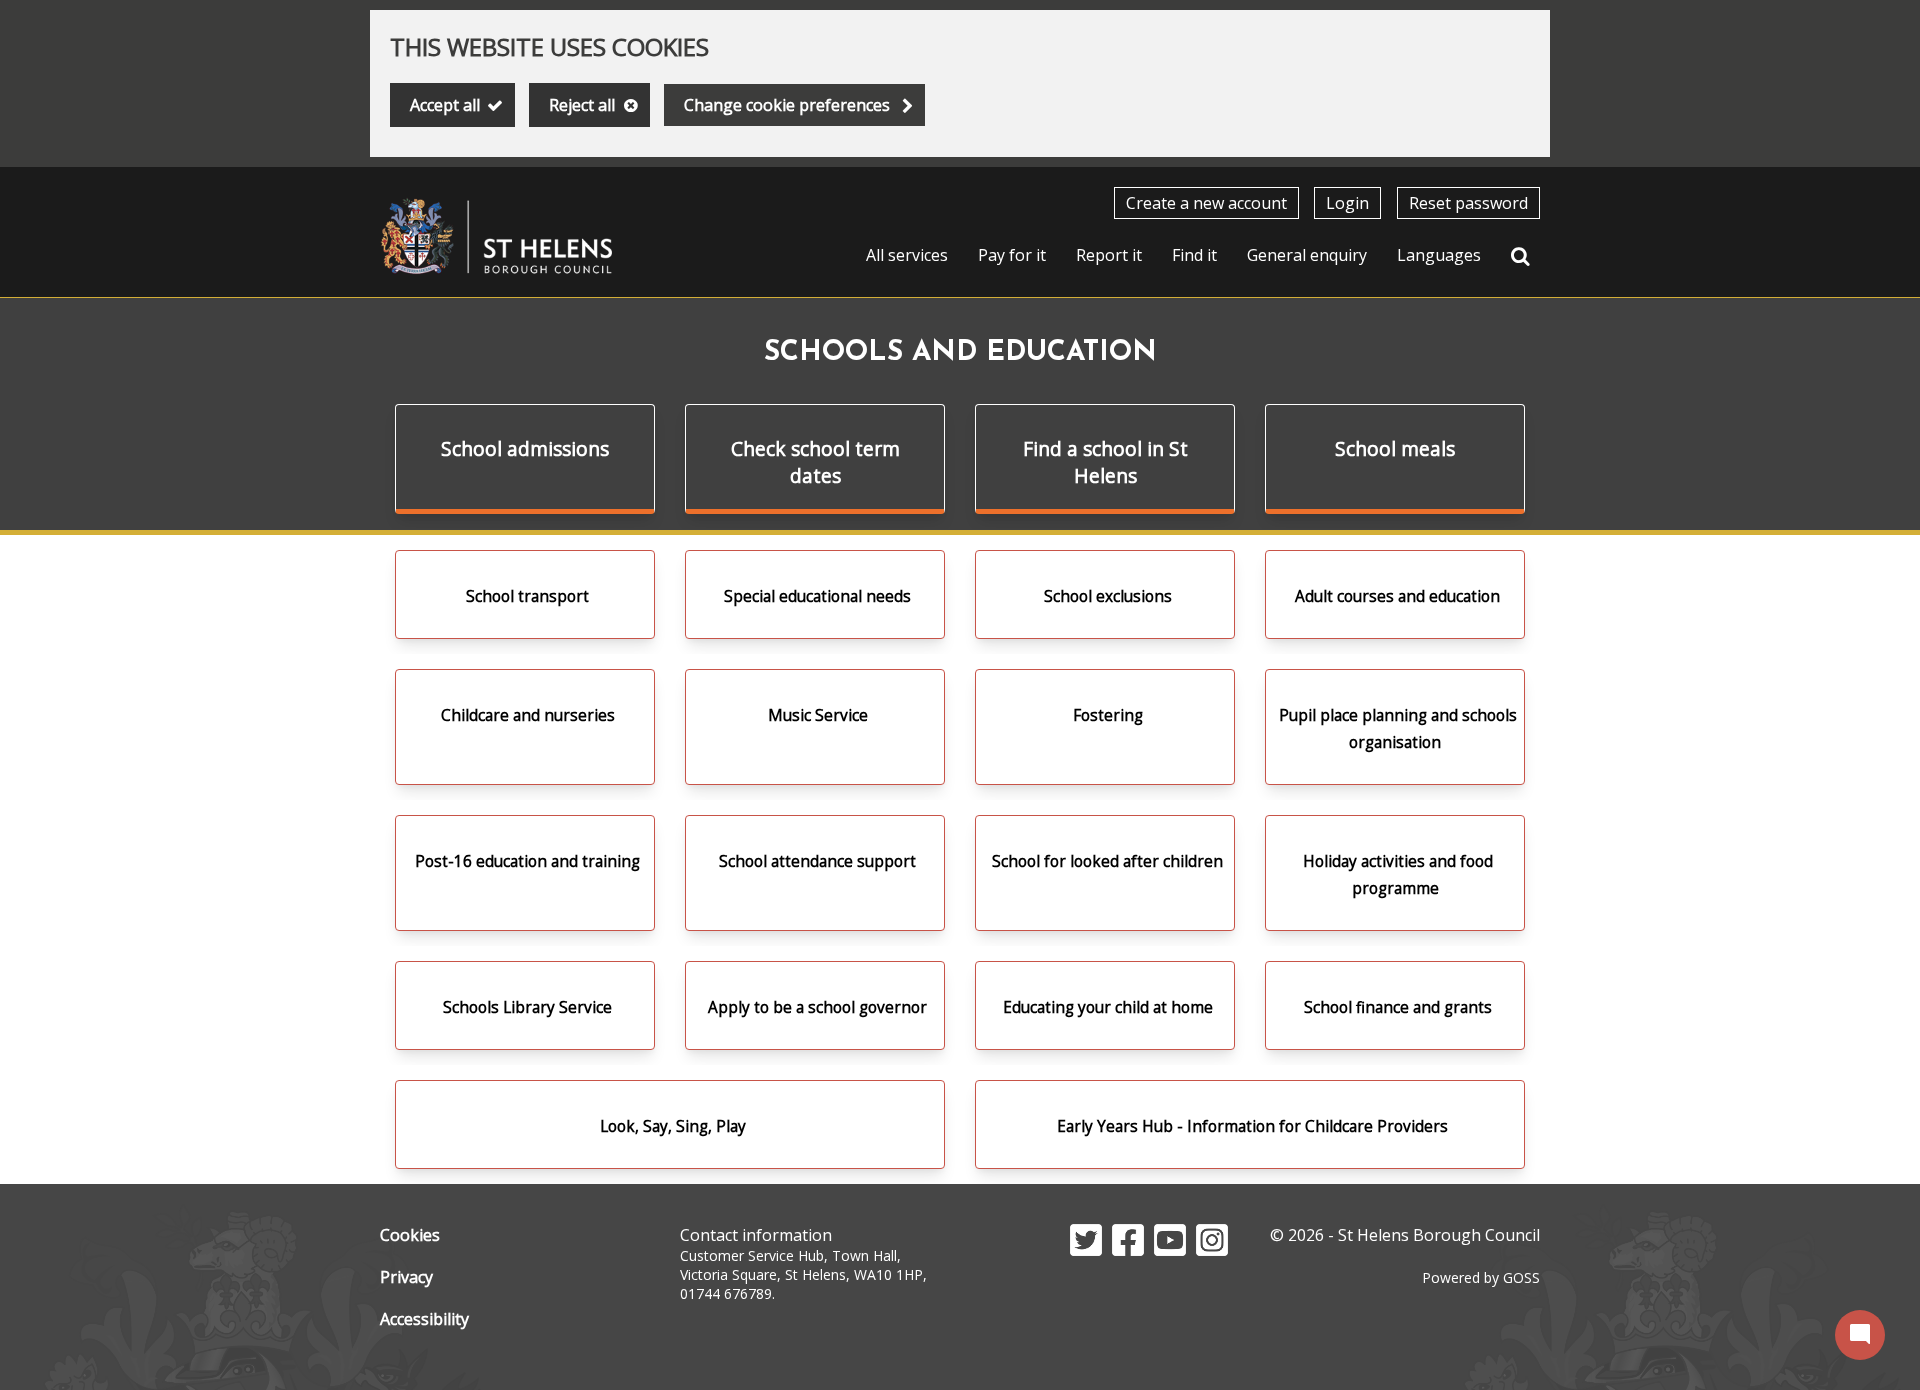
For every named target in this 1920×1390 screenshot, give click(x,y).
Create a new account (1206, 203)
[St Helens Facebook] (1128, 1250)
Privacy (406, 1277)
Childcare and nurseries (528, 715)
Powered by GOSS (1481, 1277)
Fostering (1108, 715)
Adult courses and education (1397, 596)
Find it (1194, 255)
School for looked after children (1107, 861)
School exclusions (1108, 596)
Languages (1439, 255)
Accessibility (424, 1319)
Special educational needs (817, 596)
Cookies (410, 1235)
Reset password (1468, 203)
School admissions (525, 448)
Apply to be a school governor (817, 1007)
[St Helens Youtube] (1170, 1250)
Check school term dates (815, 462)
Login (1347, 203)
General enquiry (1307, 255)
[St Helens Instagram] (1212, 1250)
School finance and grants (1398, 1007)
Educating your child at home (1108, 1007)
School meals (1395, 448)
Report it (1109, 255)
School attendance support (817, 861)
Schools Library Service (527, 1007)
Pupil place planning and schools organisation (1398, 729)
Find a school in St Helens (1105, 462)
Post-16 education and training (527, 861)
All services (907, 255)
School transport (527, 596)
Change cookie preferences (787, 105)
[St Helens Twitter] (1086, 1250)
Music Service (818, 715)
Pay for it (1012, 255)
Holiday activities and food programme (1398, 875)
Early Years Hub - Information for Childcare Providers (1252, 1126)
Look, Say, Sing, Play (673, 1126)
